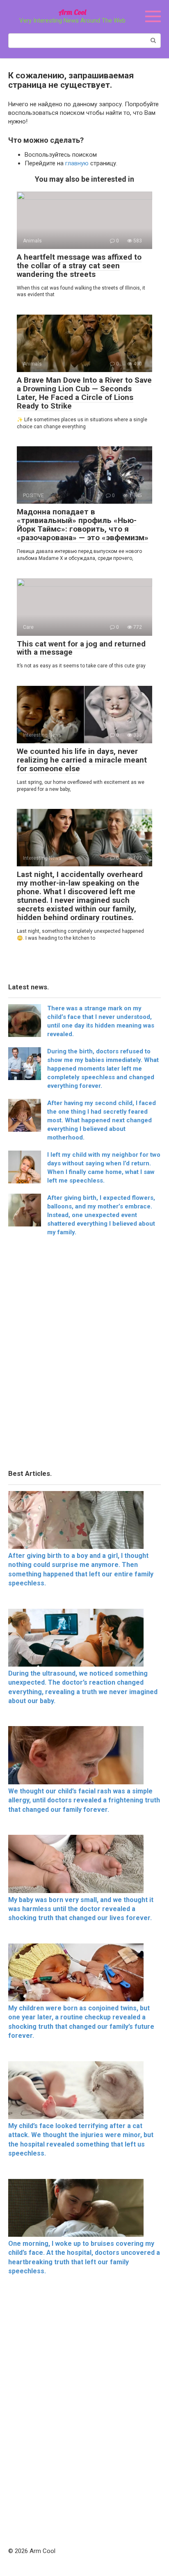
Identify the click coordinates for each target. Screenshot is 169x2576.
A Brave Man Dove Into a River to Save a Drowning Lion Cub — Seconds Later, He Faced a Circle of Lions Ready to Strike (84, 393)
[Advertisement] (84, 1355)
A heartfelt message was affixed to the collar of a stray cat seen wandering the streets (79, 266)
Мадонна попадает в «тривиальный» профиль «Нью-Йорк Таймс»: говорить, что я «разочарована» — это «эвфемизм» (83, 525)
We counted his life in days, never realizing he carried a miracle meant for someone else (82, 760)
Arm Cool (72, 12)
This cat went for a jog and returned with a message (81, 648)
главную (77, 163)
